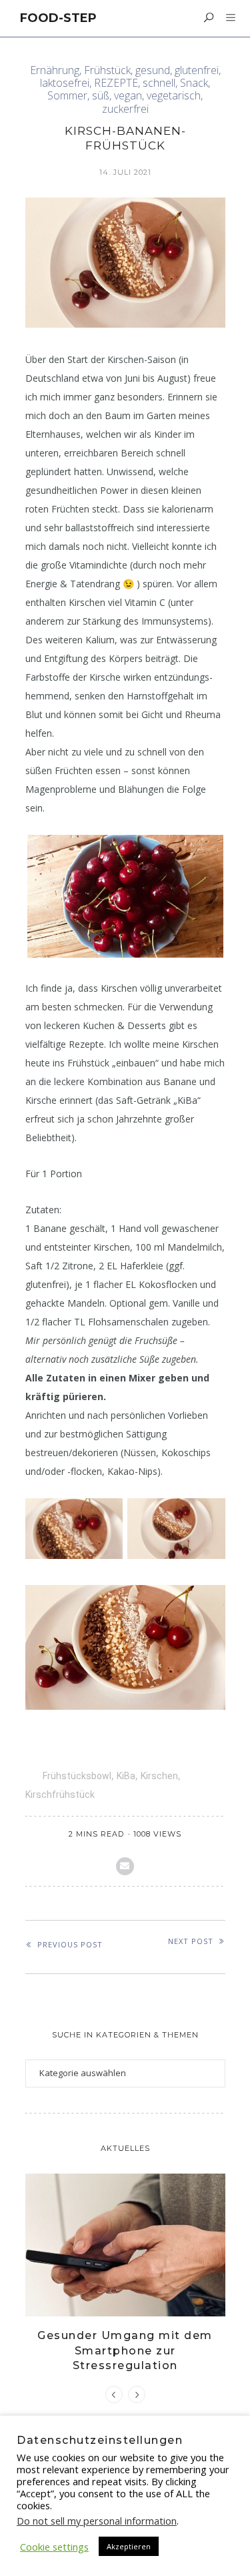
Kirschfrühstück (60, 1795)
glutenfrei (197, 70)
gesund (153, 70)
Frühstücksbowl (77, 1776)
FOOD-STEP (58, 18)
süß (101, 96)
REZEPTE (116, 83)
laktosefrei (65, 83)
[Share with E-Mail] (125, 1866)
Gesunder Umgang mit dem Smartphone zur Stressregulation (125, 2350)
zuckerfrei (125, 109)
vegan (128, 96)
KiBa (126, 1776)
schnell (159, 83)
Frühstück (107, 70)
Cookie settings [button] (54, 2547)
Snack (194, 83)
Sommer (67, 96)
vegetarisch (174, 96)
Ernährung (55, 70)
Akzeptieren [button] (129, 2546)
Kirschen (159, 1776)
